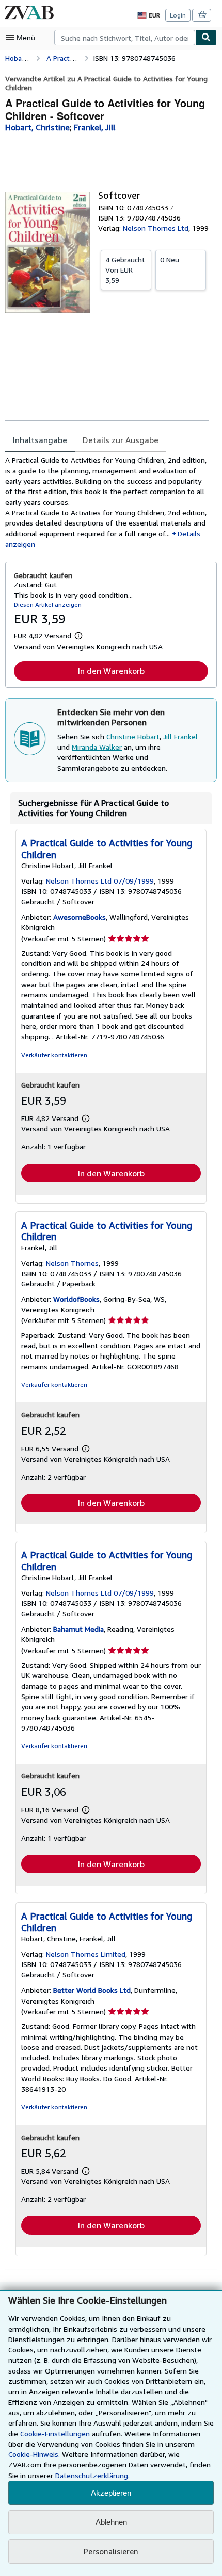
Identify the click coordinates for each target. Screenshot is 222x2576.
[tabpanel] (107, 502)
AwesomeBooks (80, 917)
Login (178, 15)
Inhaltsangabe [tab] (40, 440)
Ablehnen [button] (111, 2522)
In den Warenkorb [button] (111, 671)
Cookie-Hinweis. (34, 2454)
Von (125, 270)
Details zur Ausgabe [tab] (121, 440)
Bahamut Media (78, 1629)
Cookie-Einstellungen (55, 2434)
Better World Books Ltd (92, 1990)
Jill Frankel (180, 736)
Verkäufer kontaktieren (54, 1055)
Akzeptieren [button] (111, 2493)
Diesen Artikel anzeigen (48, 605)
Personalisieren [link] (111, 2551)
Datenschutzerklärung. (92, 2475)
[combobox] (125, 38)
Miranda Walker (97, 747)
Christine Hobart (133, 736)
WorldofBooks (76, 1299)
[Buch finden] (206, 38)
